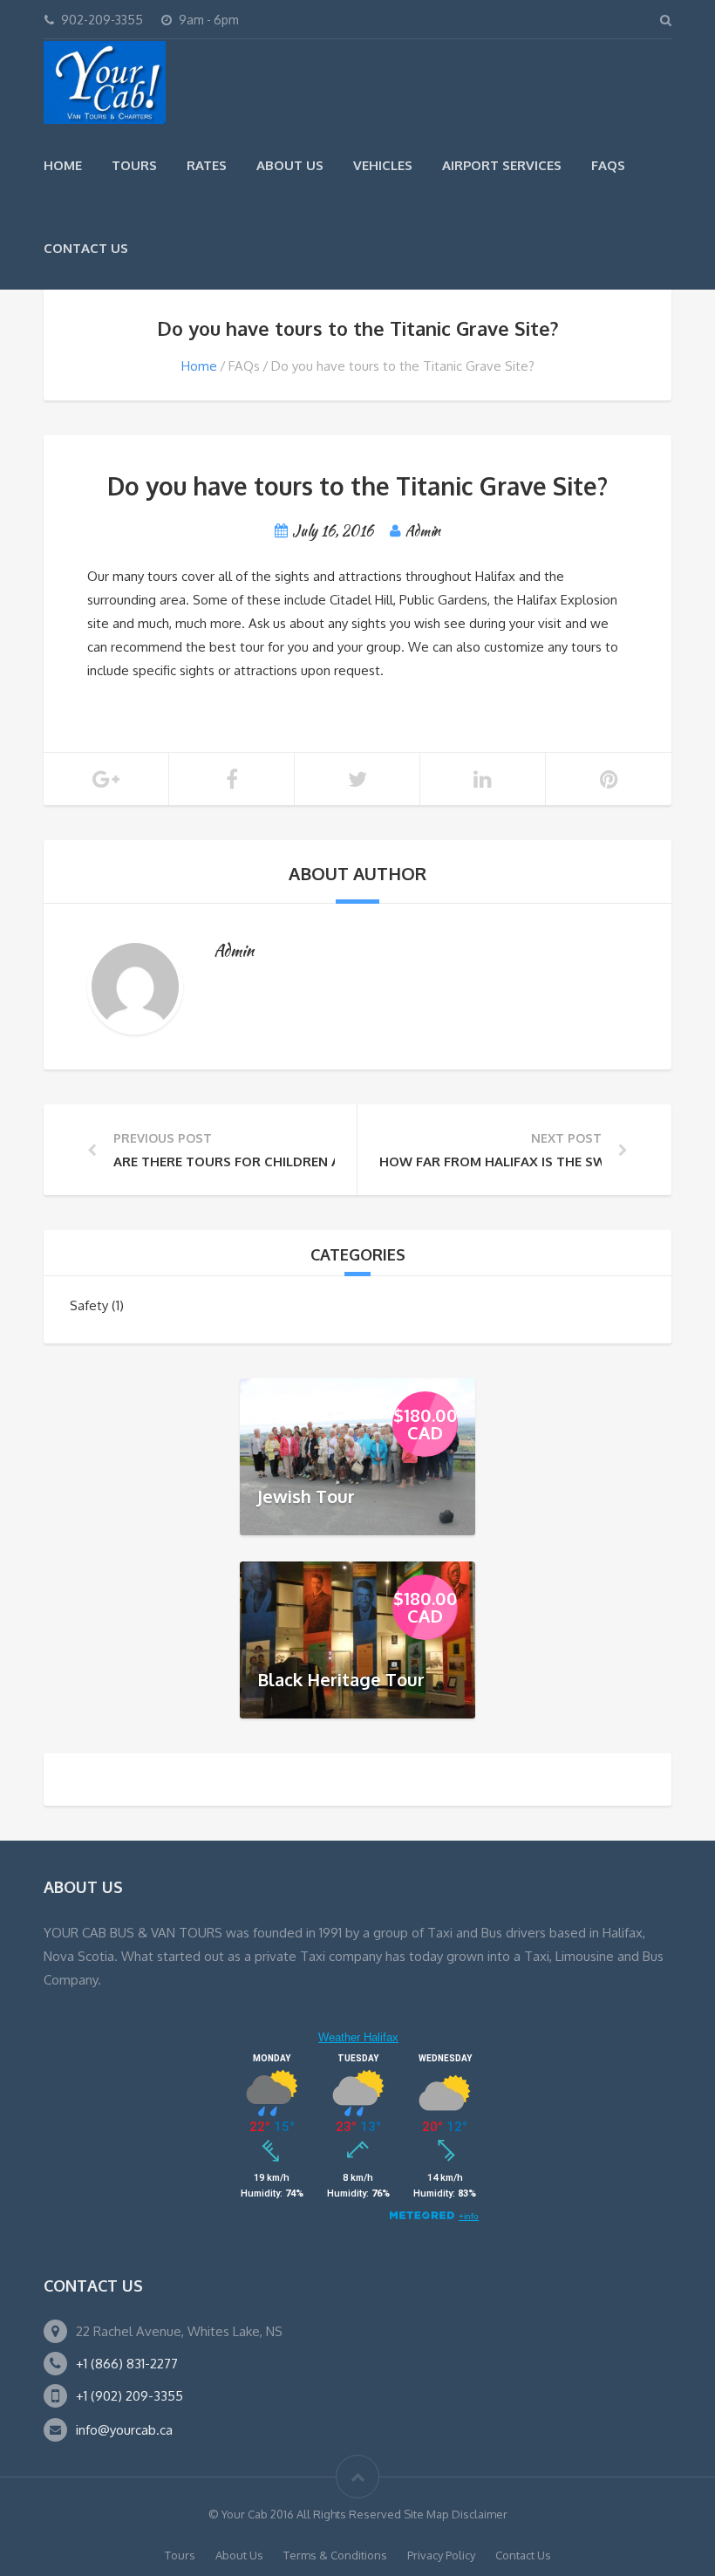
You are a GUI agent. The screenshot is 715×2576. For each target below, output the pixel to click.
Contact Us (86, 248)
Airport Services (502, 165)
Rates (207, 165)
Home (63, 165)
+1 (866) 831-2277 (127, 2364)
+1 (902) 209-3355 (129, 2396)
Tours (134, 165)
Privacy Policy (441, 2555)
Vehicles (383, 165)
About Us (290, 165)
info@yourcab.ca (124, 2430)
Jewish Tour (306, 1495)
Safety (89, 1305)
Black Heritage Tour (341, 1678)
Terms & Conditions (335, 2555)
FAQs (608, 165)
